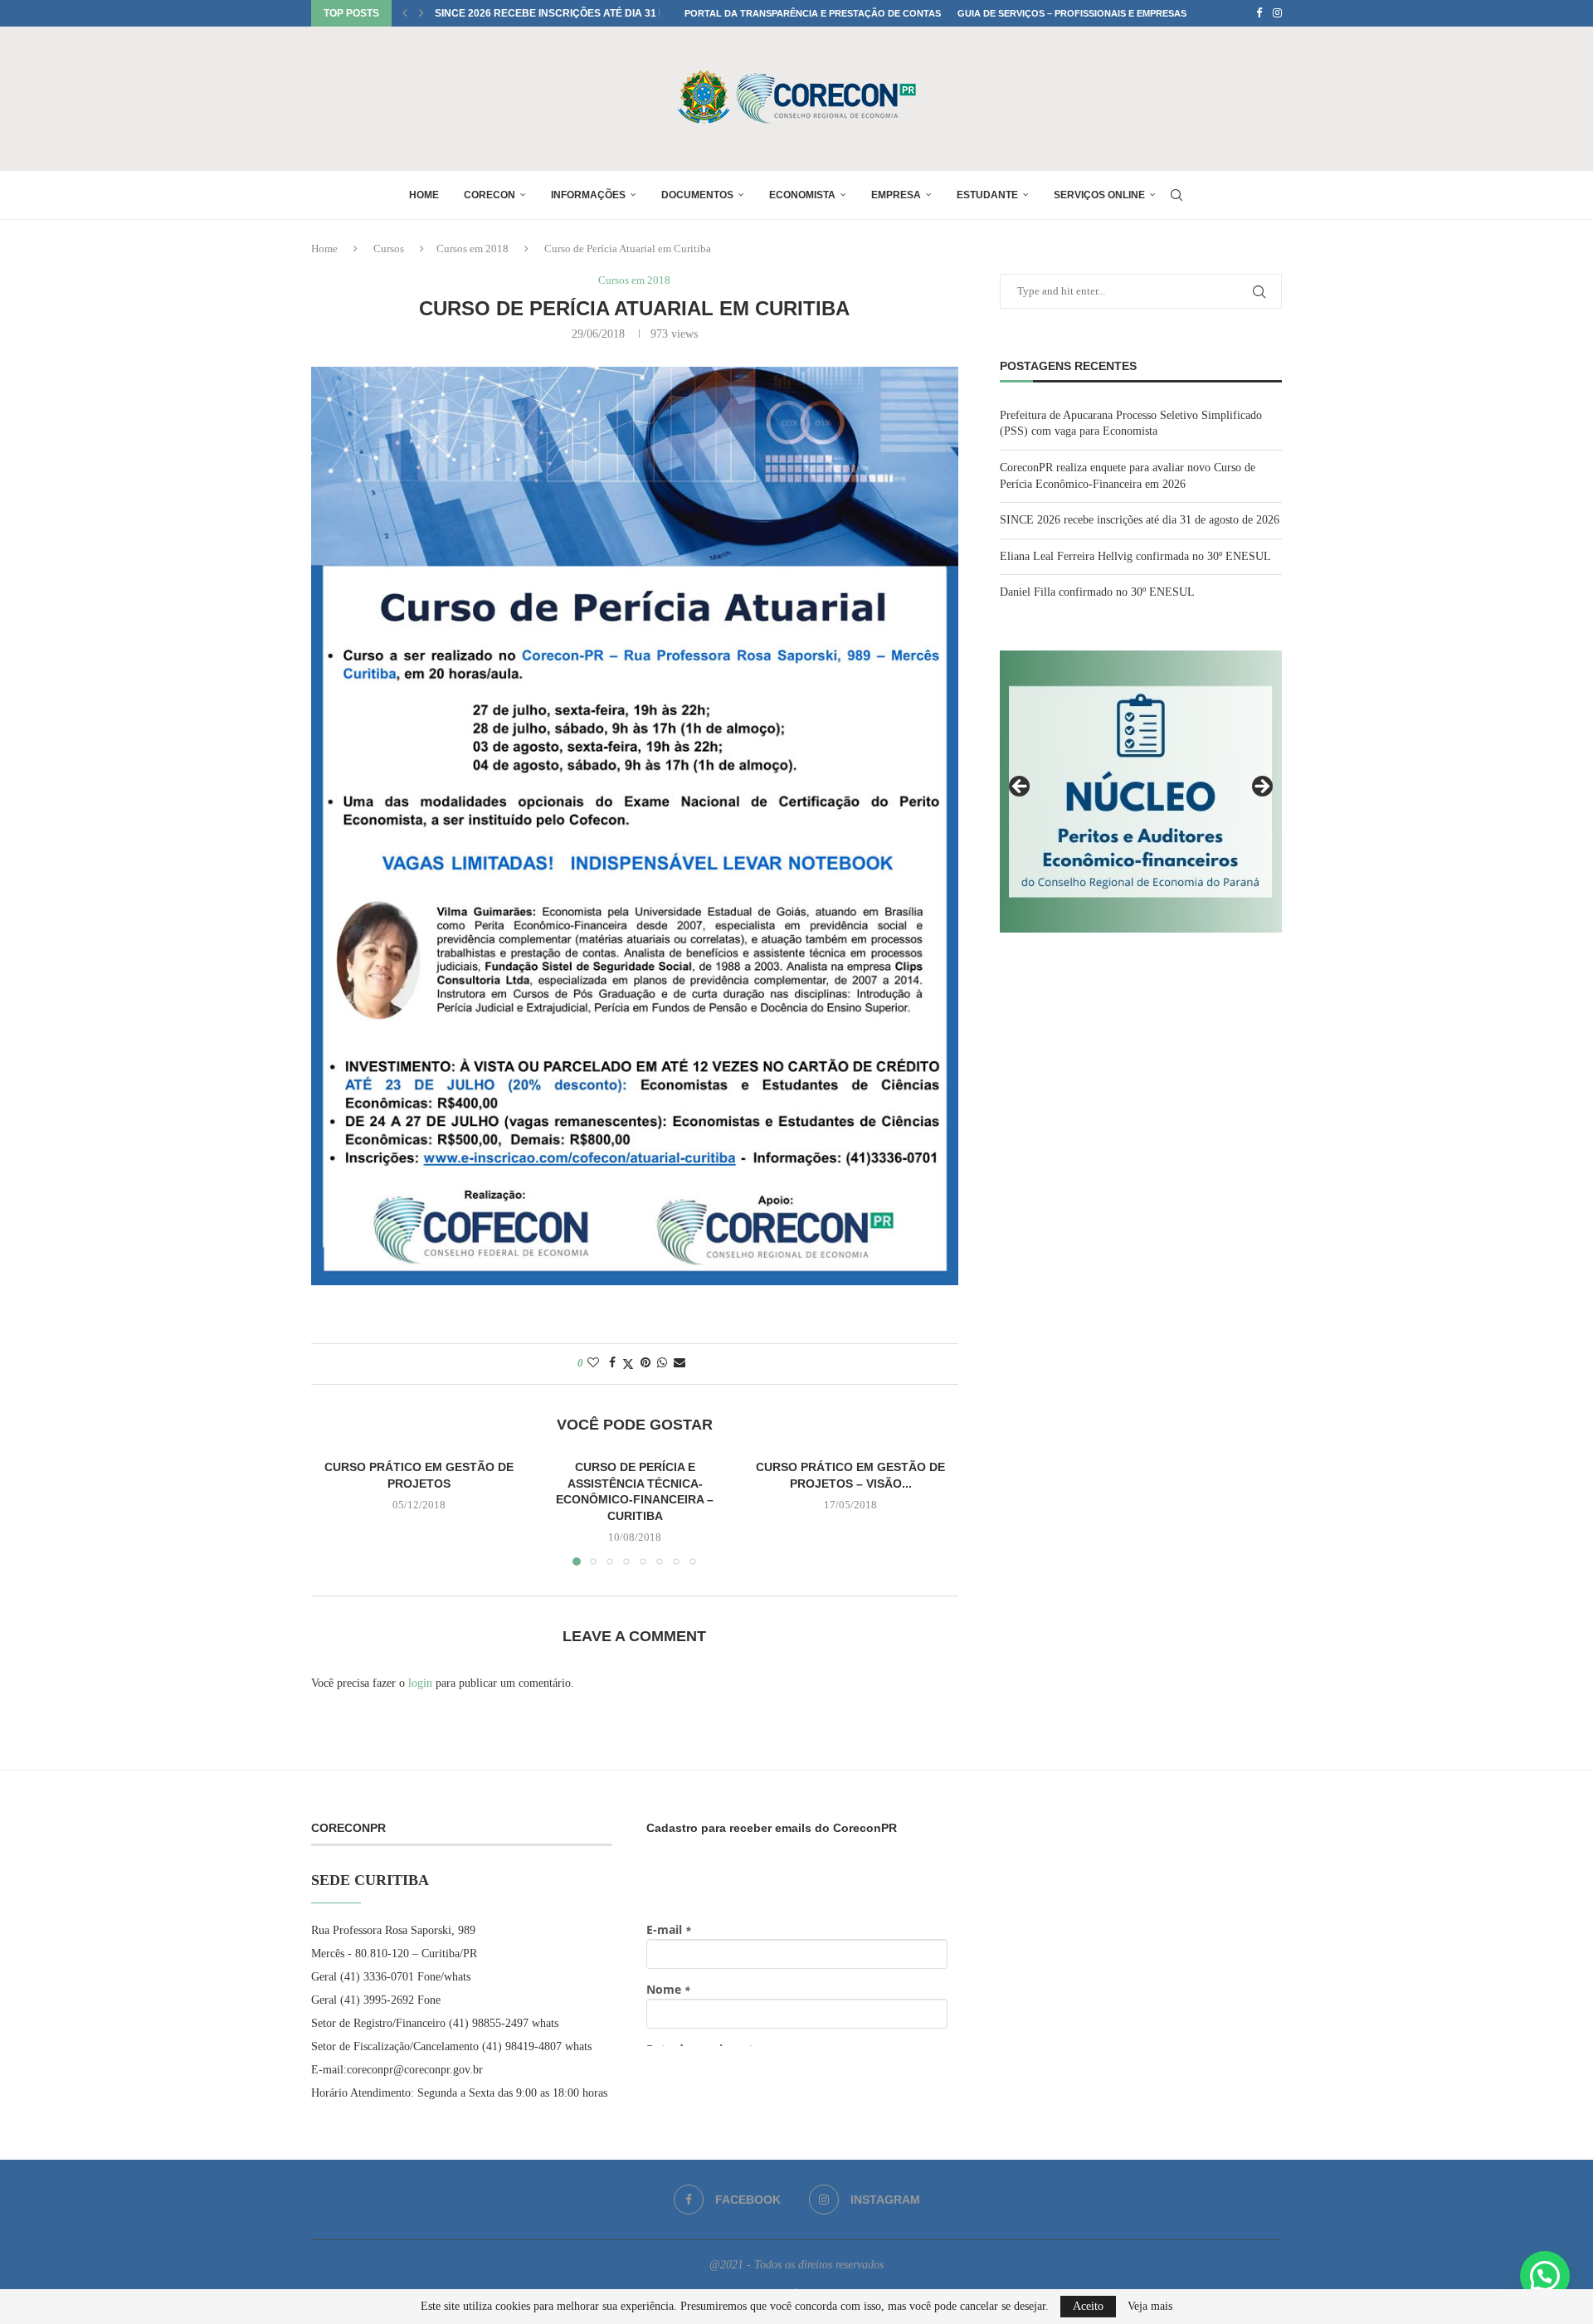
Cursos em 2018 (473, 248)
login (420, 1683)
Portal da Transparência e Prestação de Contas (813, 13)
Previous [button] (1021, 787)
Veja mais (1150, 2307)
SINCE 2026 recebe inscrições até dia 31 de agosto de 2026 (1140, 520)
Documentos (697, 195)
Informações (588, 195)
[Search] (1176, 195)
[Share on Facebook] (612, 1363)
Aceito (1088, 2306)
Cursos (389, 248)
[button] (405, 13)
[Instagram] (1277, 13)
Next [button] (1261, 787)
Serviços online (1099, 195)
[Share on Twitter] (628, 1364)
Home (424, 195)
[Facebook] (1259, 13)
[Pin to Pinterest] (645, 1363)
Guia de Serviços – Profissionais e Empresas (1072, 13)
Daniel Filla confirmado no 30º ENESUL (1097, 592)
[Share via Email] (680, 1363)
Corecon (490, 195)
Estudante (987, 195)
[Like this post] (593, 1363)
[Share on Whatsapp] (662, 1363)
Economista (802, 195)
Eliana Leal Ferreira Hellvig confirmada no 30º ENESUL (591, 13)
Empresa (896, 195)
